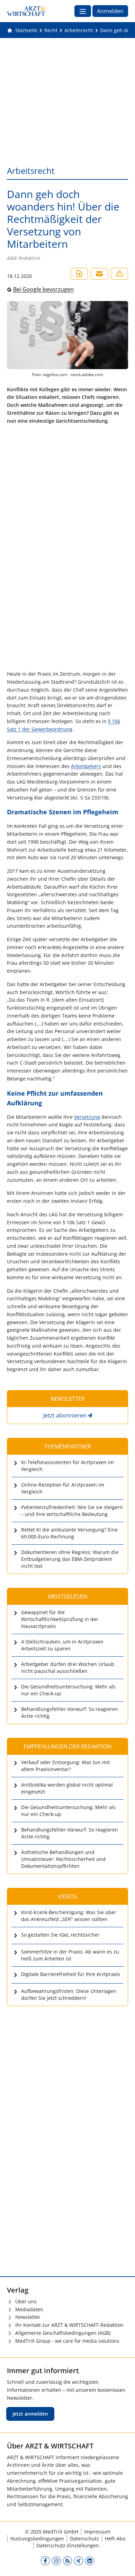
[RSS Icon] (67, 2560)
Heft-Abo (115, 2538)
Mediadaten (29, 2309)
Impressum (97, 2532)
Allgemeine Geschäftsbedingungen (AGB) (63, 2333)
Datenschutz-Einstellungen (68, 2545)
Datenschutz (84, 2538)
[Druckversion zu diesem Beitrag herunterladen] (79, 274)
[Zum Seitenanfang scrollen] (123, 2564)
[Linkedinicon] (90, 2560)
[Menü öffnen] (83, 11)
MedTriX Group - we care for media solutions (67, 2341)
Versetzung (87, 1117)
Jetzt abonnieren (65, 1415)
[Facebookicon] (45, 2560)
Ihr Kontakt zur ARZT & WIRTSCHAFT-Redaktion (69, 2325)
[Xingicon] (79, 2560)
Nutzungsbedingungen (37, 2538)
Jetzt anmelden (30, 2414)
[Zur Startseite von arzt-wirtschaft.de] (26, 11)
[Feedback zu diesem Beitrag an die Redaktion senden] (119, 274)
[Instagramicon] (56, 2560)
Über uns (26, 2301)
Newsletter (28, 2317)
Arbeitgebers (86, 766)
